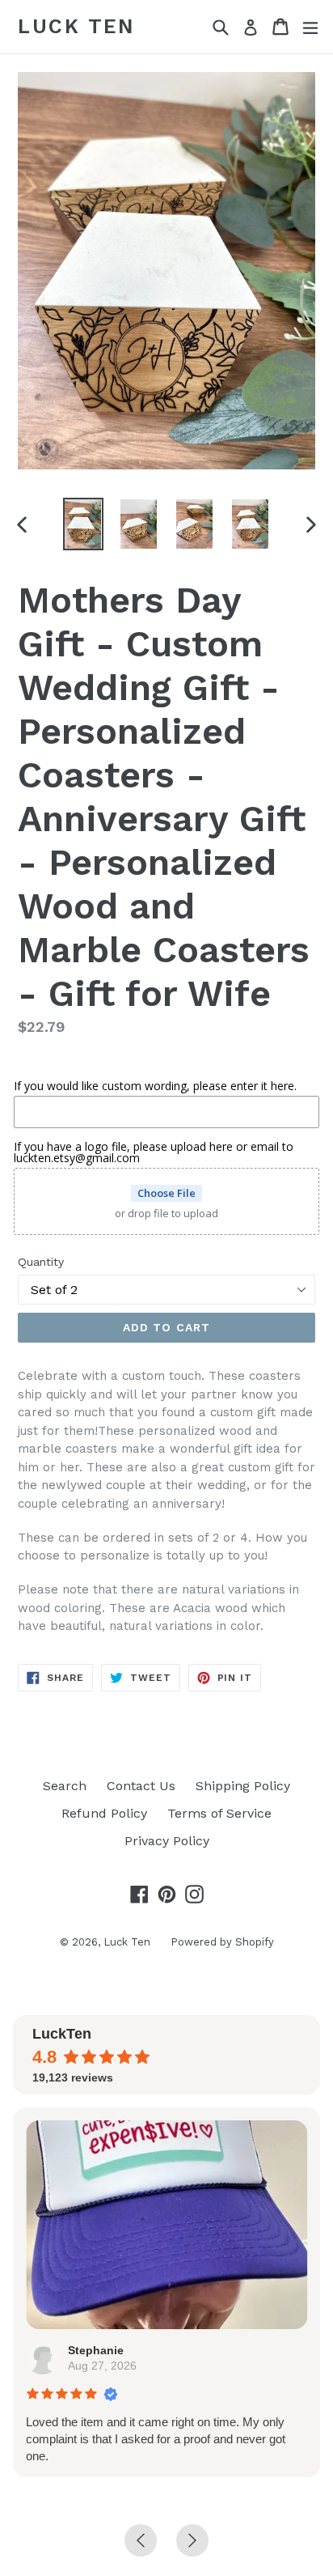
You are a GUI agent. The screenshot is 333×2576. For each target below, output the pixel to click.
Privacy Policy (167, 1841)
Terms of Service (219, 1813)
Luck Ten (76, 26)
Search (65, 1786)
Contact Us (141, 1786)
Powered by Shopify (222, 1942)
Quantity (41, 1262)
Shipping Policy (243, 1786)
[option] (83, 524)
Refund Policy (104, 1813)
